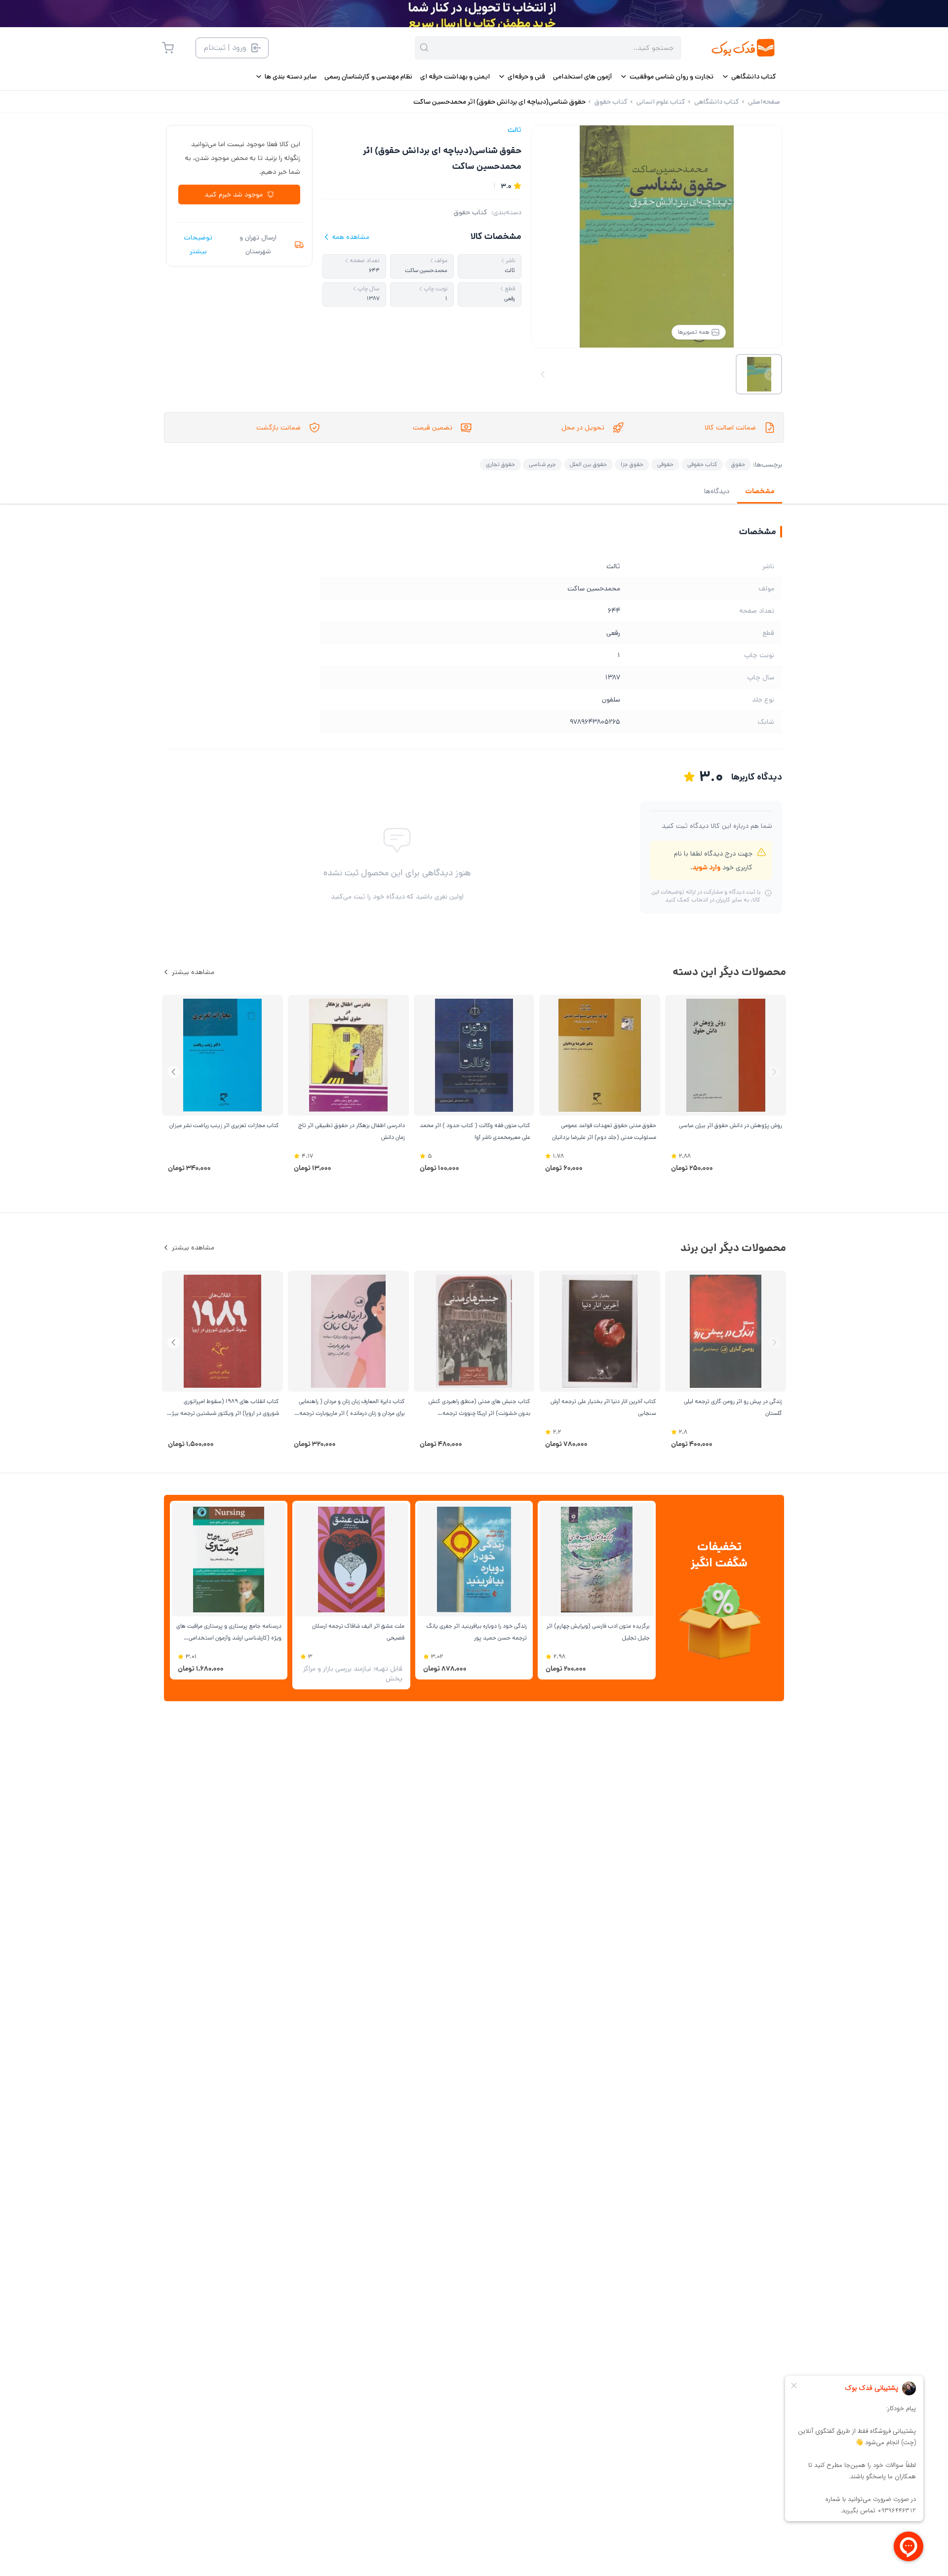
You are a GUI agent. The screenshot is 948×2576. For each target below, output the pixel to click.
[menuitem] (749, 77)
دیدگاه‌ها (717, 491)
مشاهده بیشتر (193, 972)
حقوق (738, 464)
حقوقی (665, 464)
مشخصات (760, 491)
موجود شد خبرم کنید (234, 195)
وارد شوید (706, 867)
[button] (174, 1072)
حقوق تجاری (500, 464)
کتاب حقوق (471, 212)
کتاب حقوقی (702, 464)
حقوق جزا (632, 464)
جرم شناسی (542, 464)
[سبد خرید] (168, 48)
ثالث (514, 130)
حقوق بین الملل (588, 464)
